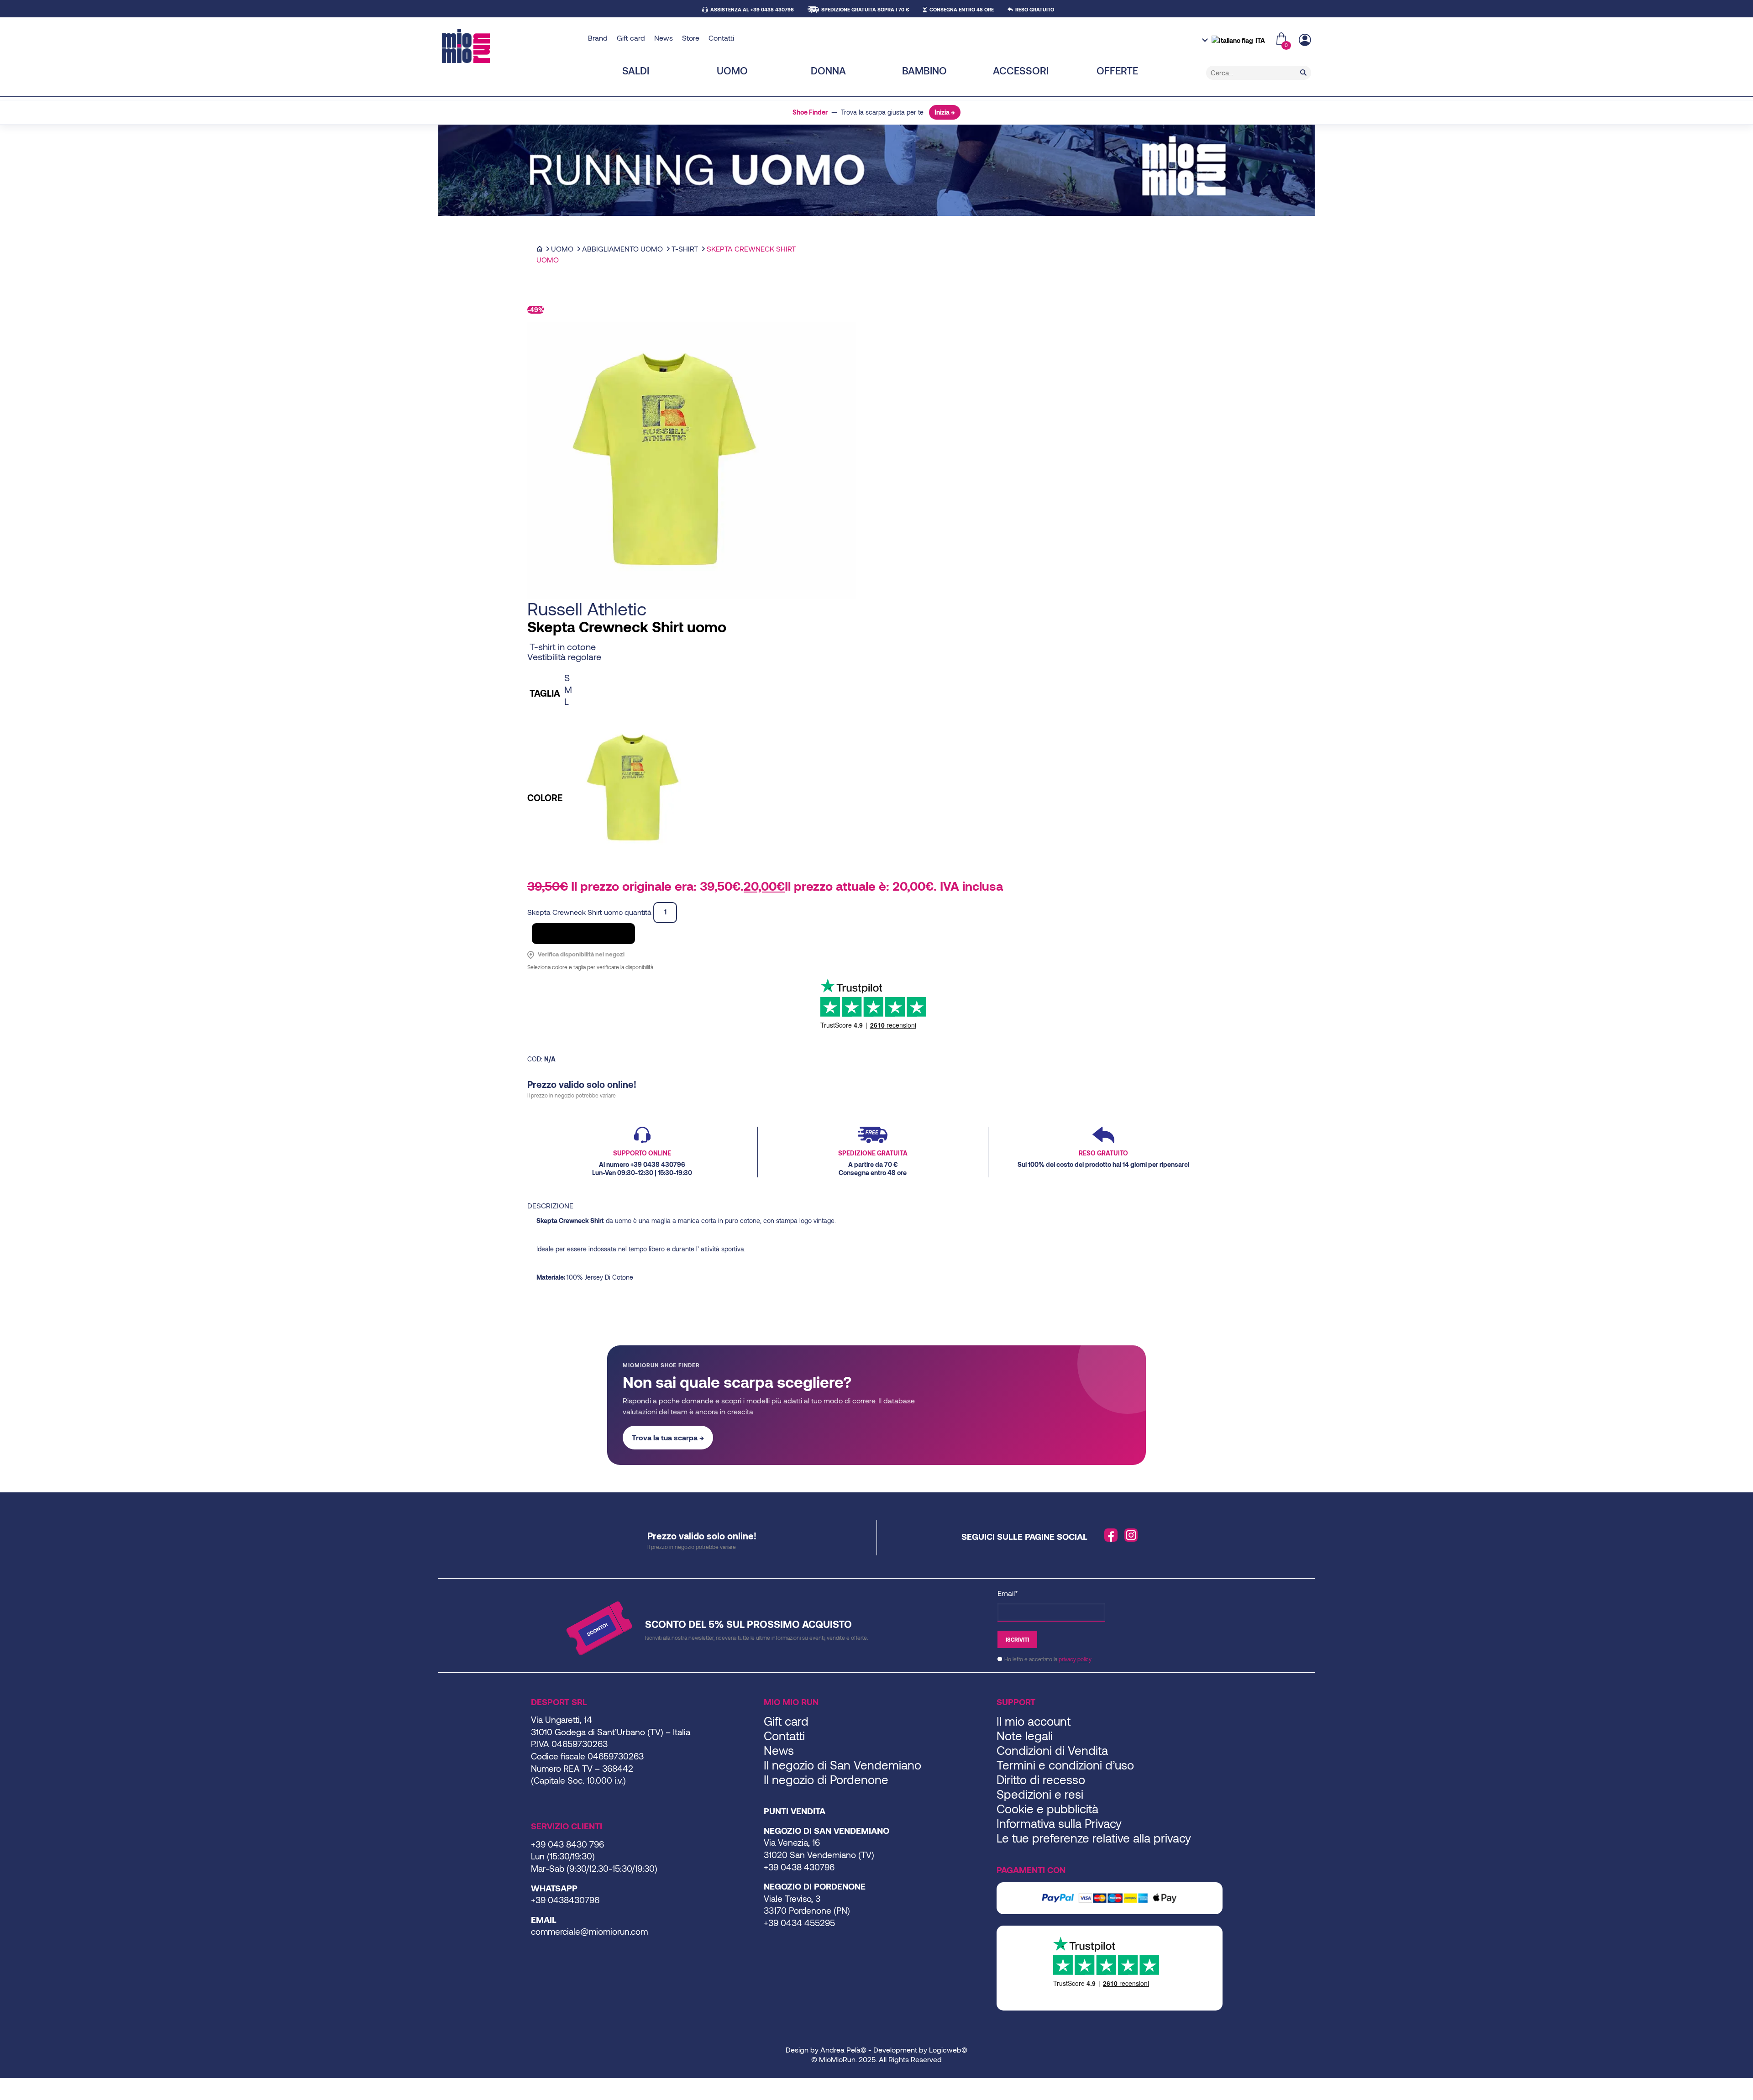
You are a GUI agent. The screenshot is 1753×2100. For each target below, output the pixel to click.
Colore (545, 798)
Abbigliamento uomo (622, 249)
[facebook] (1111, 1535)
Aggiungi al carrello (583, 933)
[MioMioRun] (512, 46)
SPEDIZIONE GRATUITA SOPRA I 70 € (865, 9)
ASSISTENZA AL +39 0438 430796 (752, 9)
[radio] (633, 677)
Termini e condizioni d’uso (1065, 1765)
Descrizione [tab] (550, 1205)
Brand (598, 38)
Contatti (721, 38)
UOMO (732, 70)
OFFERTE (1117, 70)
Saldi (636, 70)
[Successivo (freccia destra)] (10, 2097)
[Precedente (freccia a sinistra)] (3, 2097)
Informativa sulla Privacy (1059, 1823)
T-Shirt (685, 249)
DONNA (828, 70)
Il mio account (1034, 1721)
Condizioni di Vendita (1052, 1750)
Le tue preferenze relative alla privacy (1094, 1838)
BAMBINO (924, 70)
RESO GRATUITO (1035, 9)
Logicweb (945, 2050)
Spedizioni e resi (1040, 1794)
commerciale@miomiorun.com (589, 1931)
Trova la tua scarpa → (668, 1437)
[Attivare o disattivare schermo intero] (10, 2086)
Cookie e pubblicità (1047, 1809)
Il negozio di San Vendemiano (842, 1765)
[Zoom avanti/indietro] (3, 2086)
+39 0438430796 (565, 1900)
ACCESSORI (1021, 70)
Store (691, 38)
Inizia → (945, 112)
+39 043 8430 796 (567, 1844)
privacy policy (1075, 1659)
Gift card (631, 38)
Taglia (545, 693)
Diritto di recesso (1041, 1779)
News (664, 38)
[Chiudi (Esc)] (25, 2086)
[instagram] (1131, 1535)
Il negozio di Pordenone (826, 1779)
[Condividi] (17, 2086)
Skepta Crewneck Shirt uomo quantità (589, 911)
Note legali (1025, 1735)
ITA (1260, 40)
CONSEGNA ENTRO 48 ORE (962, 9)
